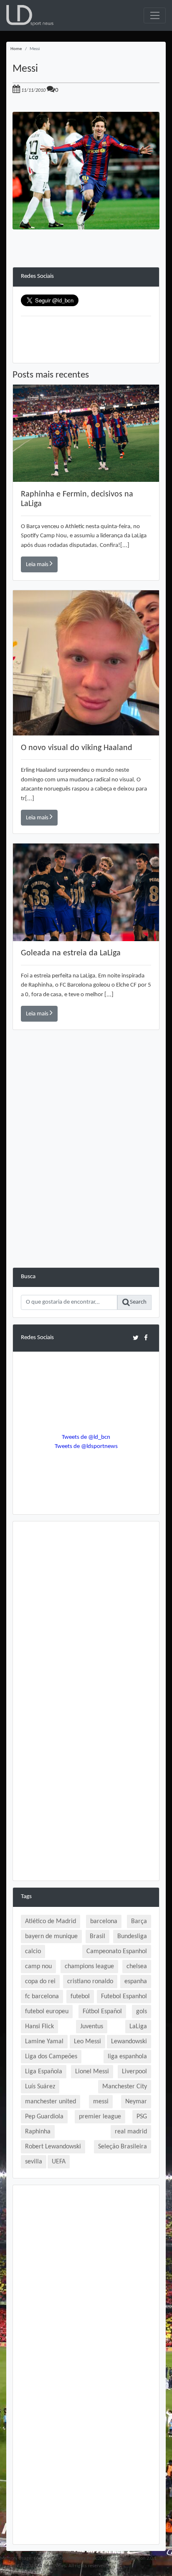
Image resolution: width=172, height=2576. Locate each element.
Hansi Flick (39, 2027)
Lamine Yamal (44, 2042)
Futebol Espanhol (124, 1997)
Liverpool (134, 2072)
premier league (100, 2117)
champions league (89, 1967)
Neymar (136, 2102)
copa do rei (40, 1982)
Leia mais (38, 565)
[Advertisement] (86, 1181)
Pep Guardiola (44, 2117)
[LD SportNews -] (30, 16)
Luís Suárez (40, 2087)
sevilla (34, 2162)
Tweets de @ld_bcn (86, 1437)
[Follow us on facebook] (146, 1338)
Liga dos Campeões (51, 2057)
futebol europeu (47, 2012)
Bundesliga (132, 1936)
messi (101, 2102)
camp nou (38, 1967)
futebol (80, 1997)
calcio (33, 1952)
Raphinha (38, 2132)
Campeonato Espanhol (117, 1952)
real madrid (131, 2132)
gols (142, 2012)
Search (138, 1302)
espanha (136, 1982)
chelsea (137, 1967)
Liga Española (44, 2072)
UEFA (59, 2162)
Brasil (97, 1936)
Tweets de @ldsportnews (86, 1447)
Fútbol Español (102, 2012)
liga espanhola (127, 2057)
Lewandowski (129, 2042)
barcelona (104, 1921)
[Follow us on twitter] (135, 1338)
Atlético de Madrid (51, 1921)
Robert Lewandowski (53, 2147)
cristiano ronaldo (90, 1982)
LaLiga (138, 2027)
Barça (139, 1921)
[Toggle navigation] (155, 15)
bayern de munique (51, 1936)
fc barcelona (42, 1997)
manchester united (51, 2102)
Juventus (92, 2027)
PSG (142, 2117)
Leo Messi (87, 2042)
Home (16, 49)
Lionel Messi (92, 2072)
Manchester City (125, 2087)
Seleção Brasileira (123, 2147)
